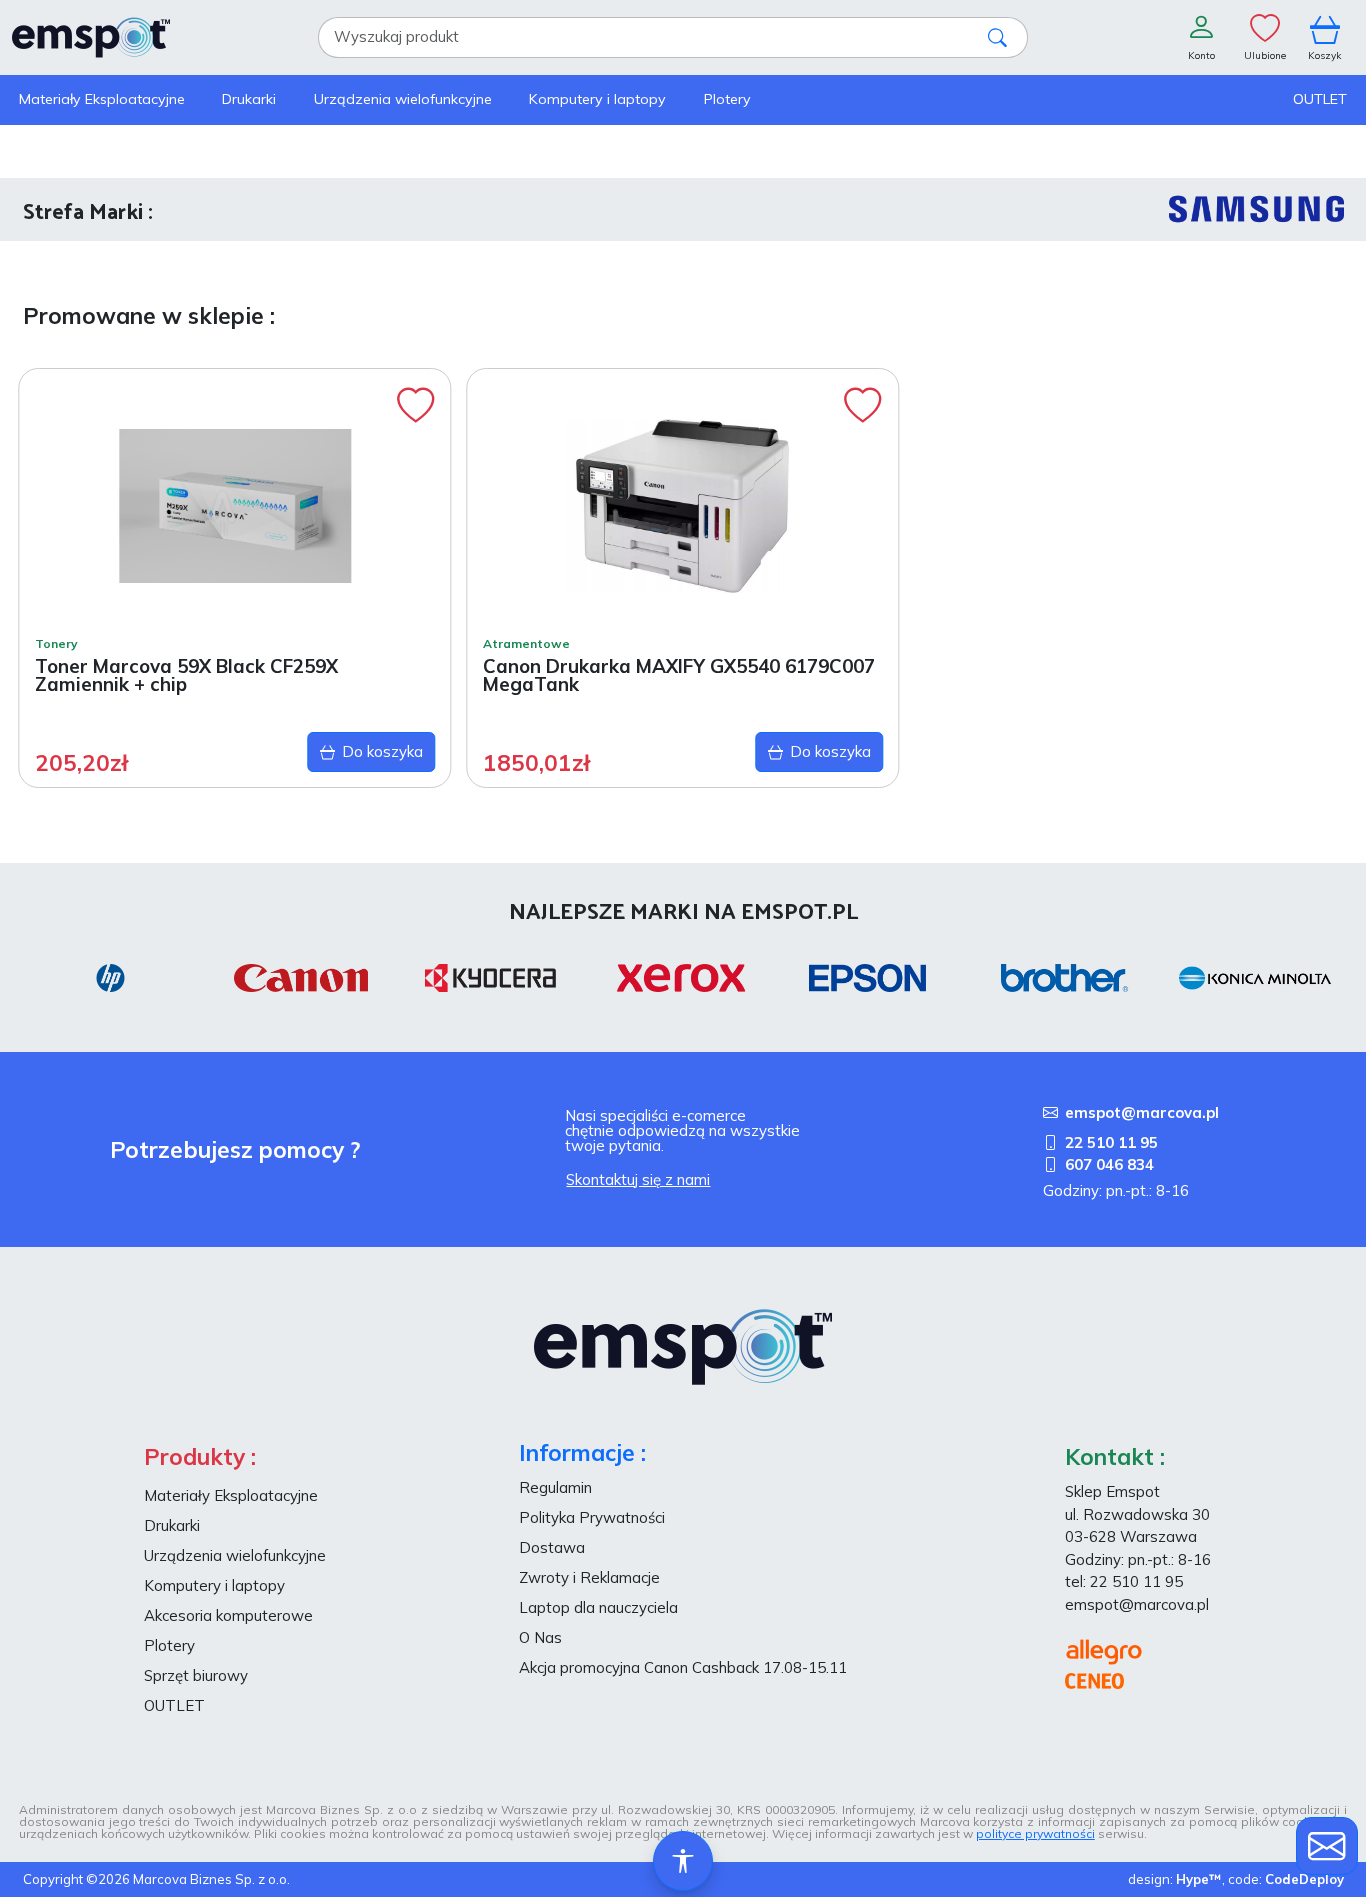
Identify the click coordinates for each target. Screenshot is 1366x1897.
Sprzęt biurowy (196, 1675)
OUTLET (174, 1705)
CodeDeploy (1304, 1879)
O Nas (540, 1637)
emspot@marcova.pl (1142, 1112)
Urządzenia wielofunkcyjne (235, 1555)
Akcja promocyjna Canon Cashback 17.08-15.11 (683, 1667)
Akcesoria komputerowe (228, 1615)
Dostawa (552, 1547)
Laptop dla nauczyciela (598, 1607)
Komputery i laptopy (214, 1585)
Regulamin (555, 1487)
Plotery (169, 1645)
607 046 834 (1109, 1164)
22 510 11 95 (1111, 1142)
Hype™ (1199, 1879)
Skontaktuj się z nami (638, 1179)
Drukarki (172, 1525)
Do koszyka (382, 751)
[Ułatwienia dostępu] (683, 1861)
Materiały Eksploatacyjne (231, 1495)
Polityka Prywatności (592, 1517)
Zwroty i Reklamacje (589, 1577)
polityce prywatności (1035, 1833)
